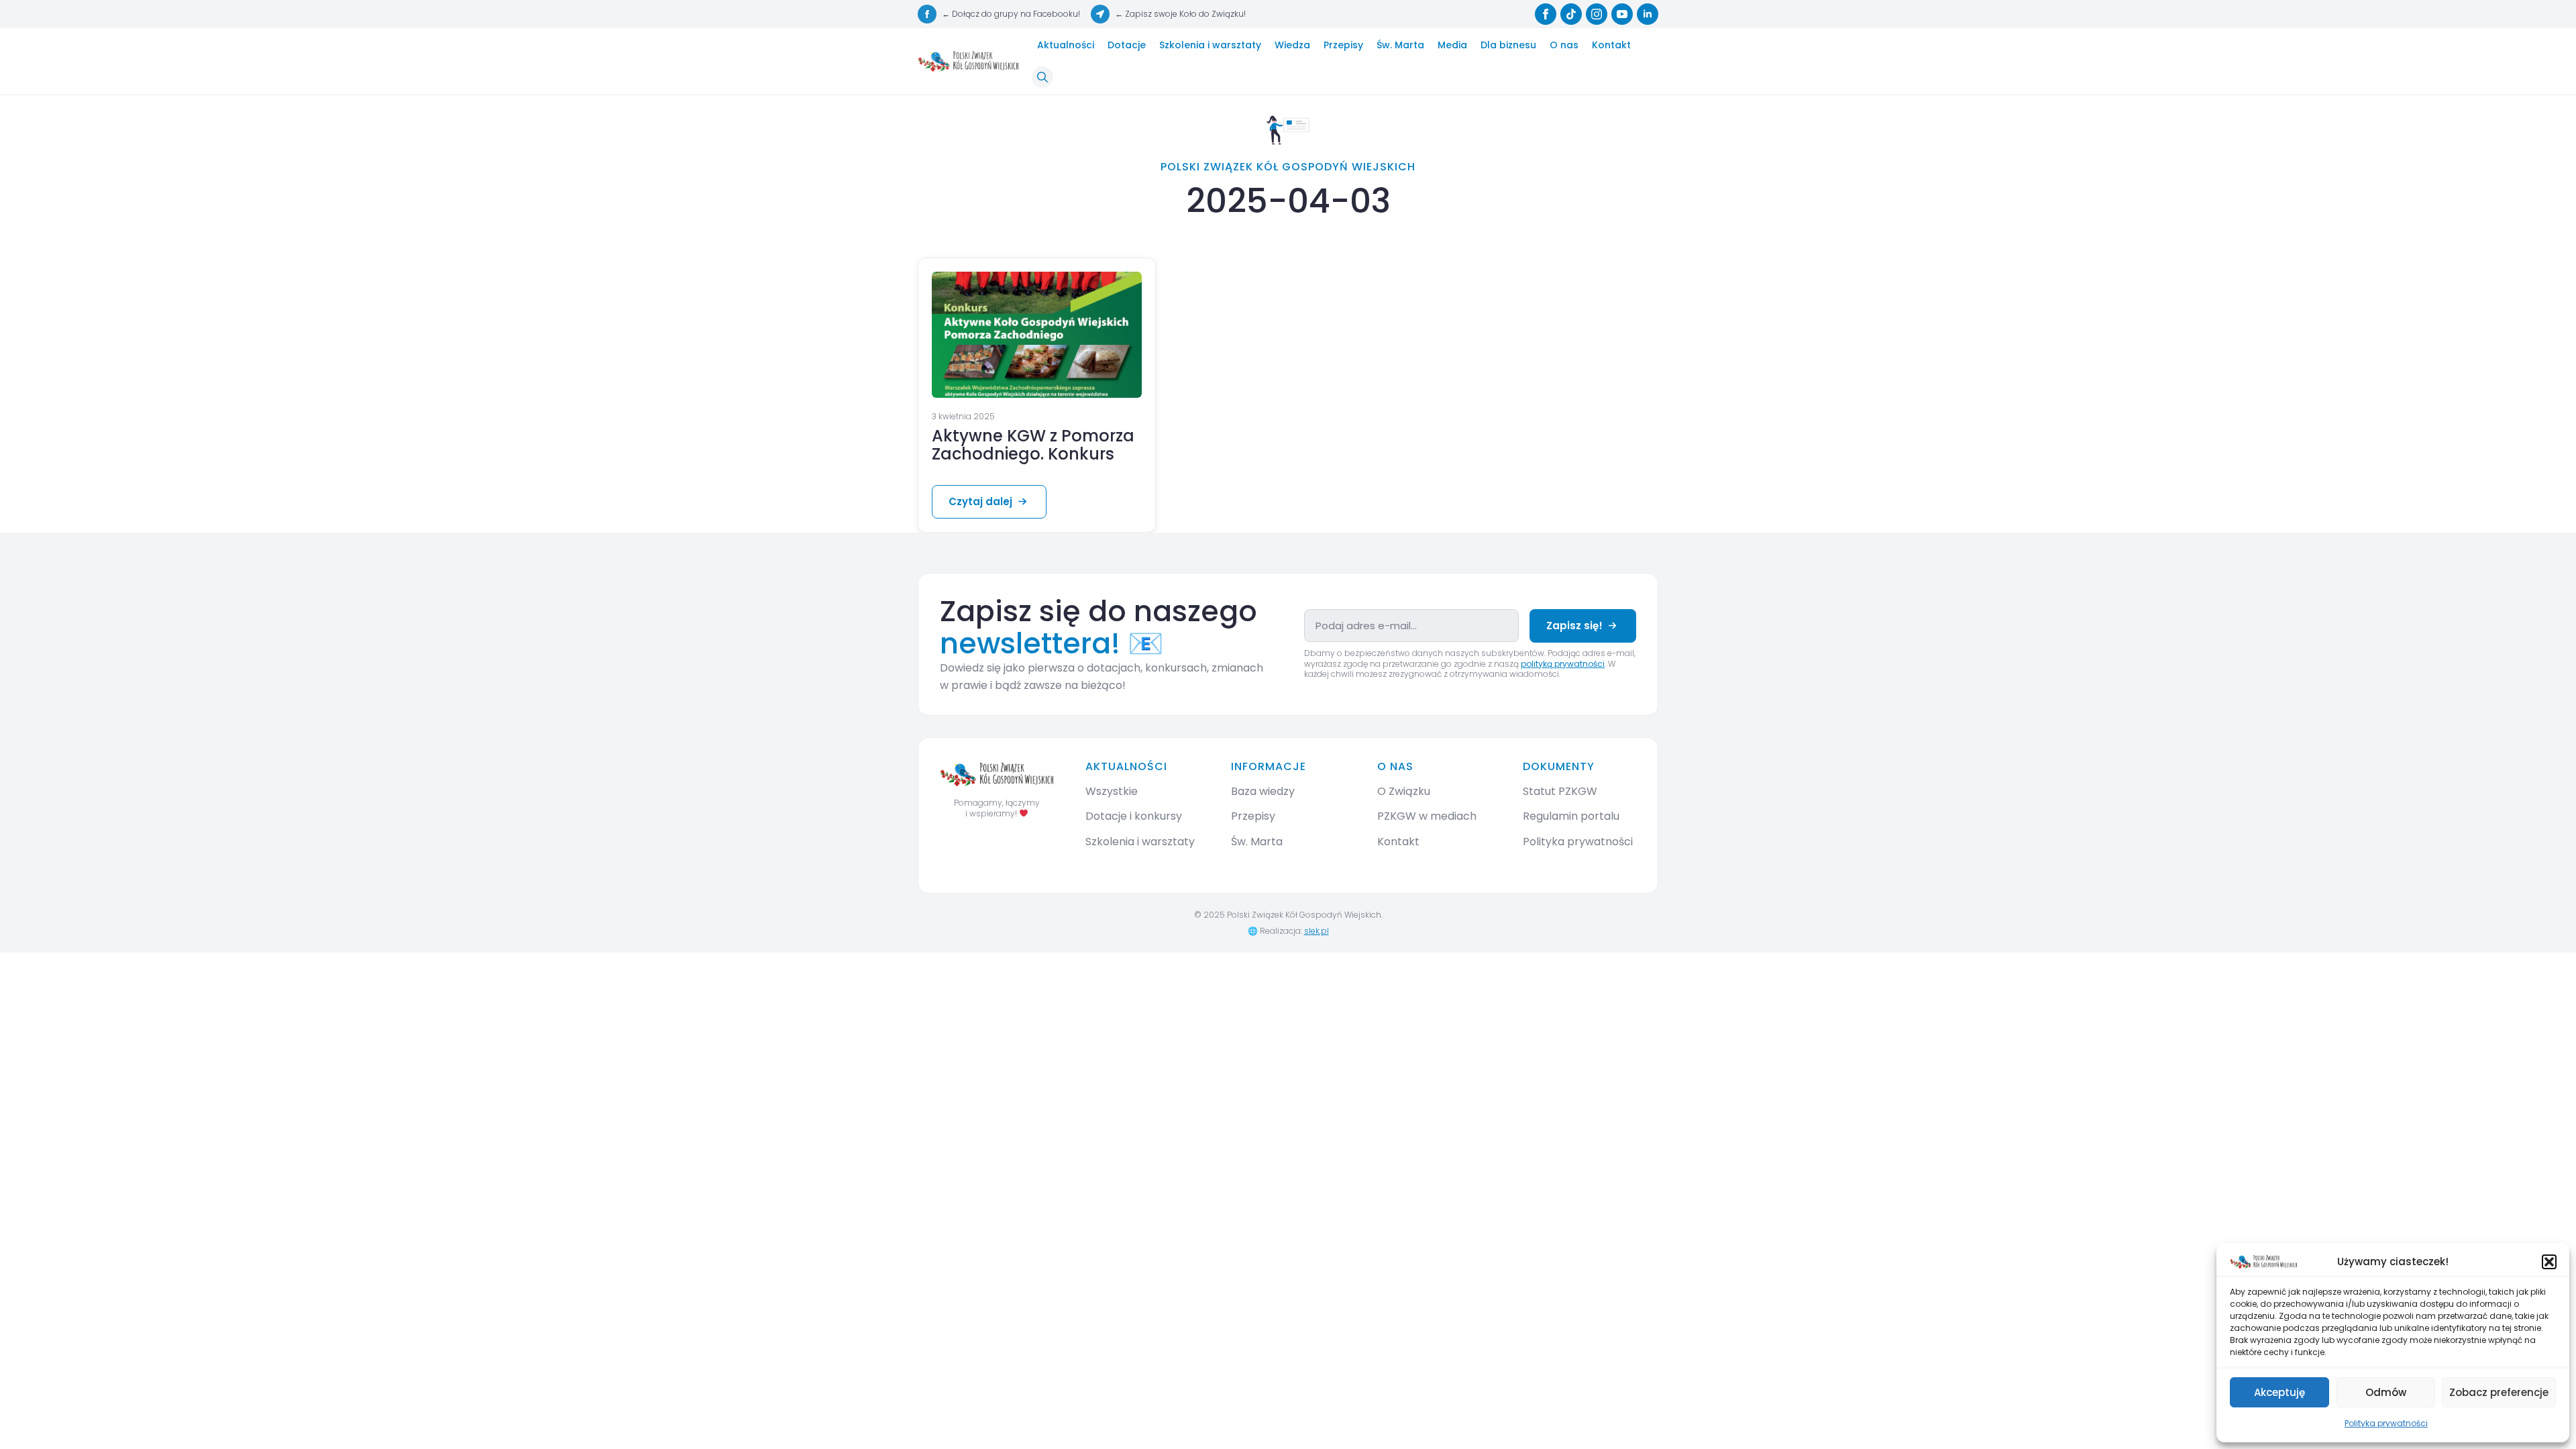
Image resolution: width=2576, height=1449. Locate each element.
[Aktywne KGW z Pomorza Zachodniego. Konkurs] (1037, 335)
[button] (2549, 1262)
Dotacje (1127, 45)
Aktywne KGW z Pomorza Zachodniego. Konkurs (1033, 445)
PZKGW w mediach (1427, 816)
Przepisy (1343, 45)
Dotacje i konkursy (1134, 816)
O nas (1564, 45)
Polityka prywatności (2386, 1423)
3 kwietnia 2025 (963, 416)
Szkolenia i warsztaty (1210, 45)
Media (1452, 45)
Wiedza (1292, 45)
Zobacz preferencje (2499, 1392)
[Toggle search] (1042, 77)
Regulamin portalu (1571, 816)
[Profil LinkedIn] (1648, 14)
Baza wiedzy (1263, 791)
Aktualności (1066, 45)
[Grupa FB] (927, 14)
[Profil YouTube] (1622, 14)
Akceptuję (2279, 1392)
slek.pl (1317, 931)
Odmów (2386, 1392)
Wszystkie (1112, 791)
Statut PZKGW (1560, 791)
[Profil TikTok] (1571, 14)
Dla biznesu (1508, 45)
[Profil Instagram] (1597, 14)
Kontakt (1611, 45)
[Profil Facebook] (1546, 14)
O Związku (1404, 791)
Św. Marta (1400, 45)
